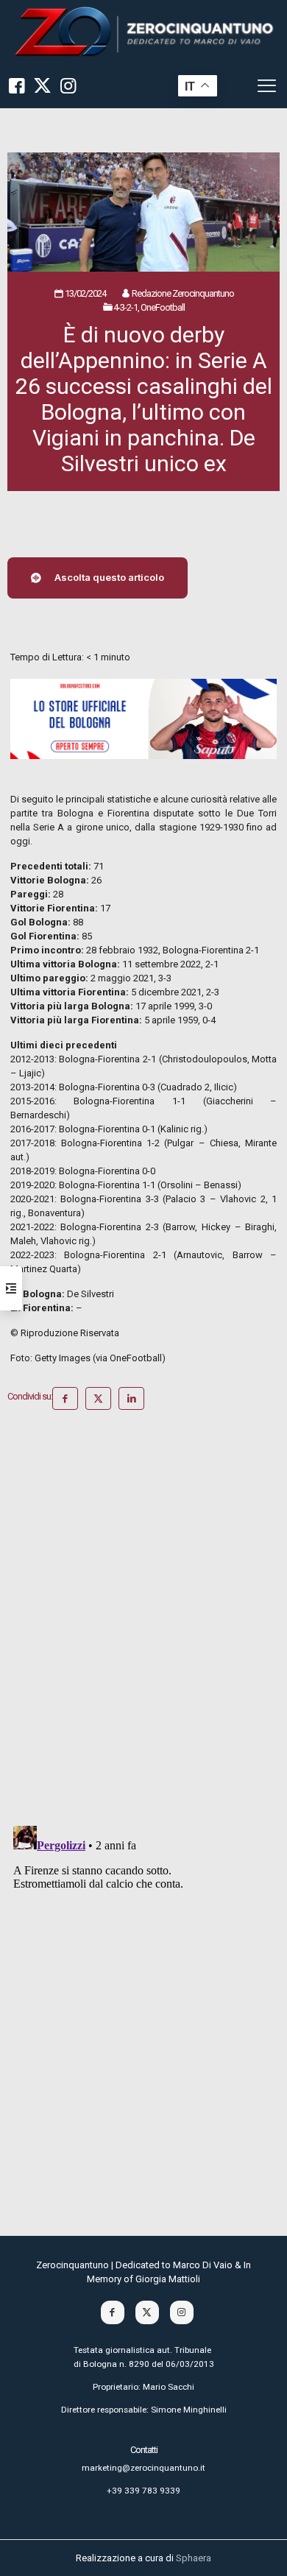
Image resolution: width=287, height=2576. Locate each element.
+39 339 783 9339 (143, 2491)
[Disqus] (143, 1623)
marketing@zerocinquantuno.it (143, 2468)
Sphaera (194, 2558)
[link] (143, 32)
